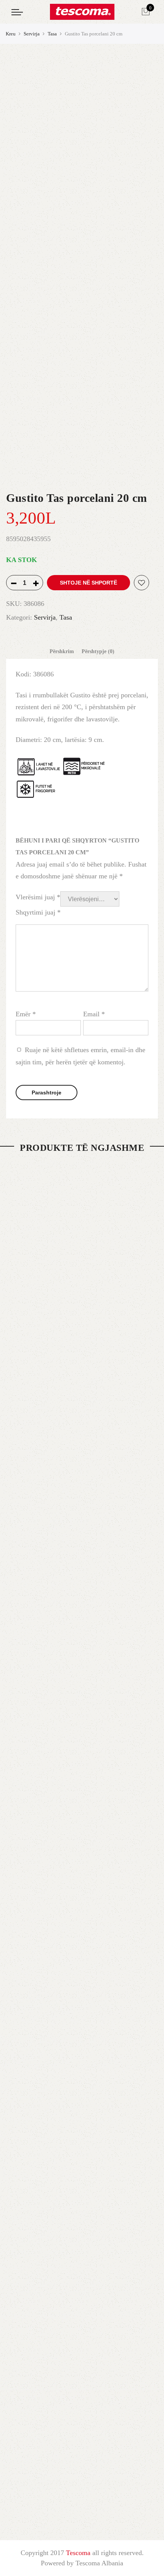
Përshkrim (62, 651)
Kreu (11, 34)
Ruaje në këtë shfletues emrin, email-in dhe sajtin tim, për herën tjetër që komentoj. (80, 1056)
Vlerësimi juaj (38, 897)
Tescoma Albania (99, 2563)
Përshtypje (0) (98, 651)
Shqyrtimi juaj (38, 912)
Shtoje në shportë (88, 583)
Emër (26, 1014)
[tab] (62, 652)
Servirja (32, 34)
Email (94, 1014)
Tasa (52, 34)
